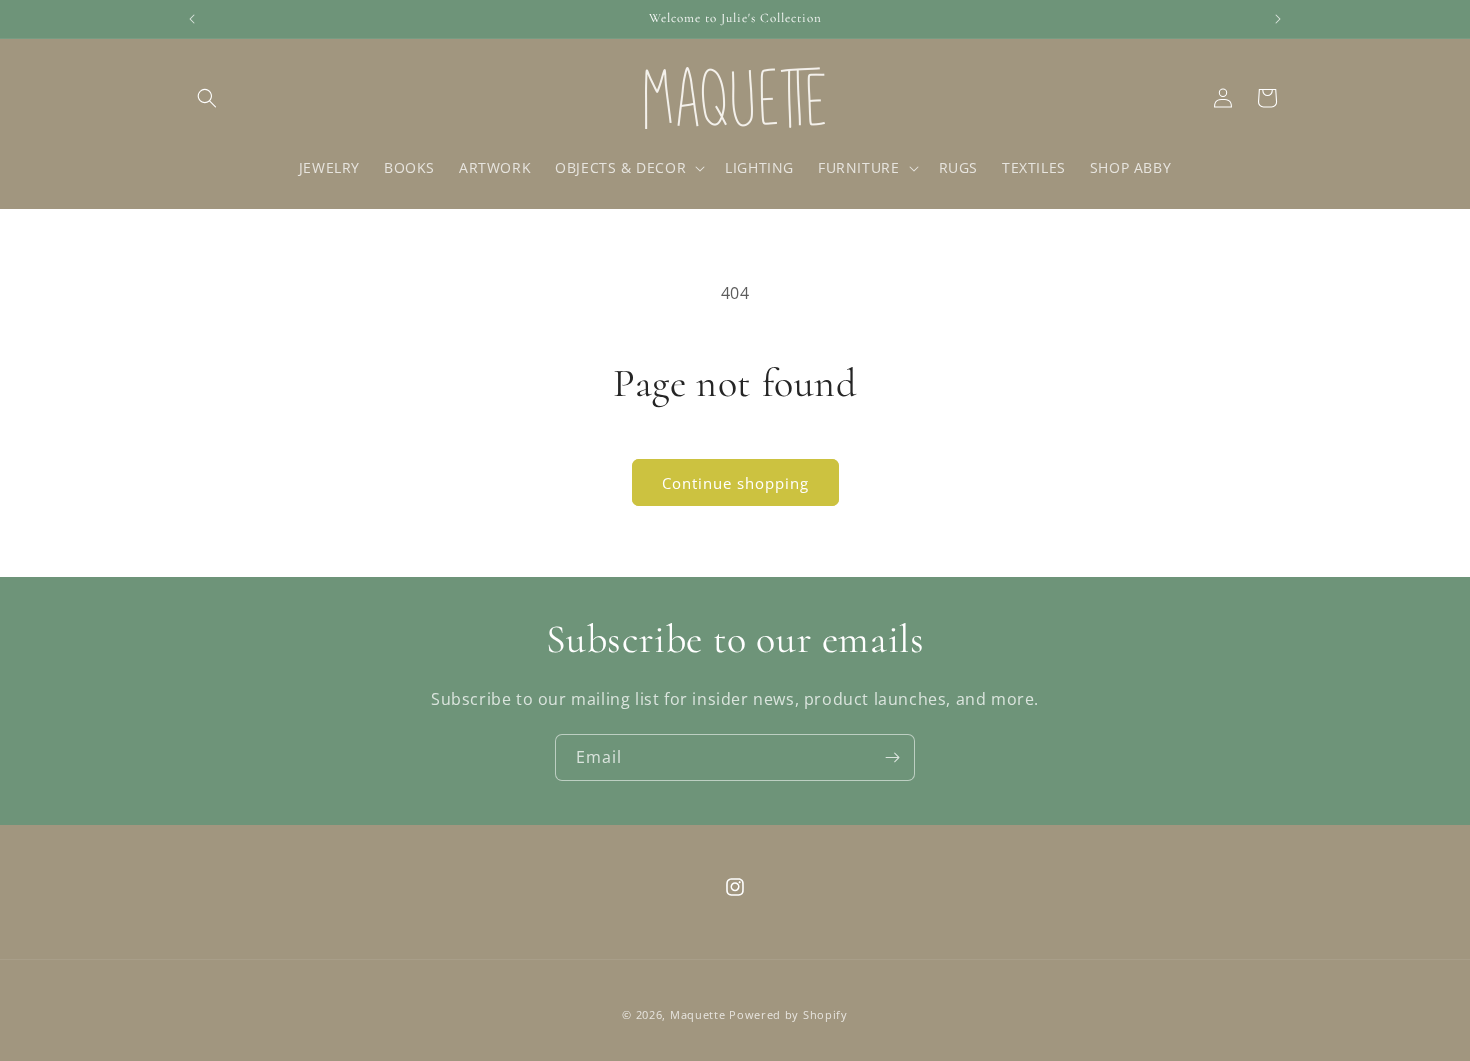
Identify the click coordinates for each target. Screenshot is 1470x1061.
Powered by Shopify (788, 1014)
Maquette (699, 1014)
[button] (207, 98)
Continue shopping (735, 483)
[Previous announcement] (192, 19)
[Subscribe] (892, 757)
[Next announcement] (1278, 19)
